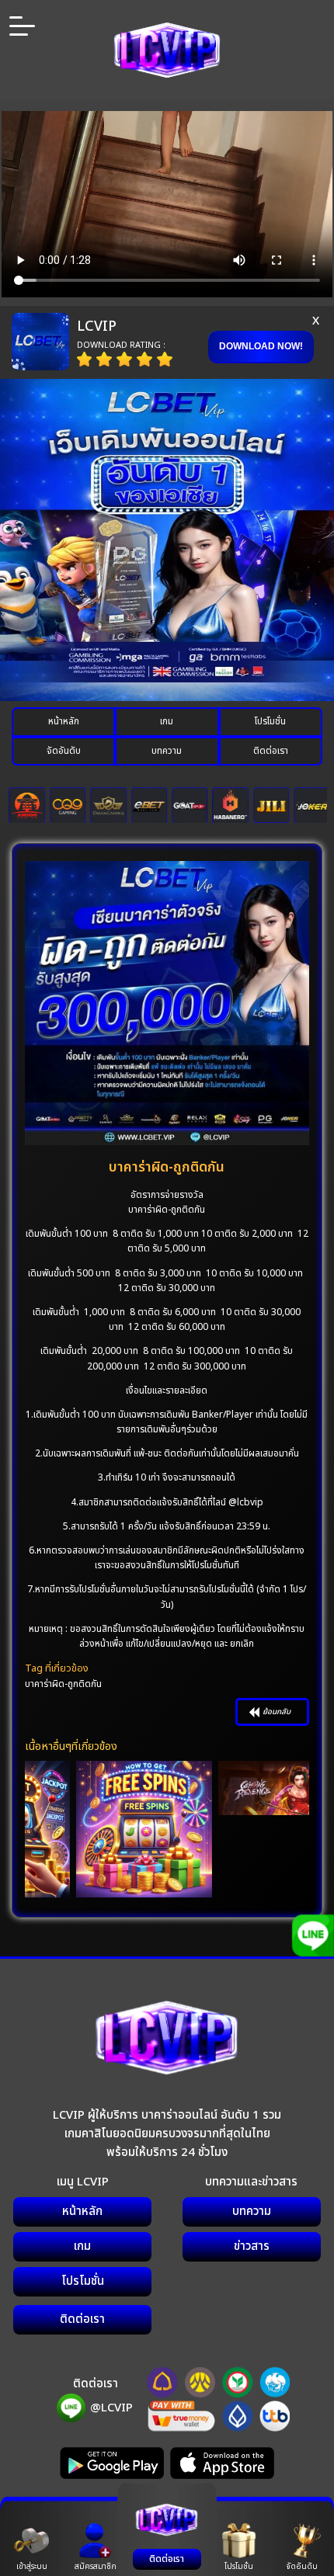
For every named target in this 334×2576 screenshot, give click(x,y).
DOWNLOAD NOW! (261, 346)
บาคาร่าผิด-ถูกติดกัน (63, 1684)
